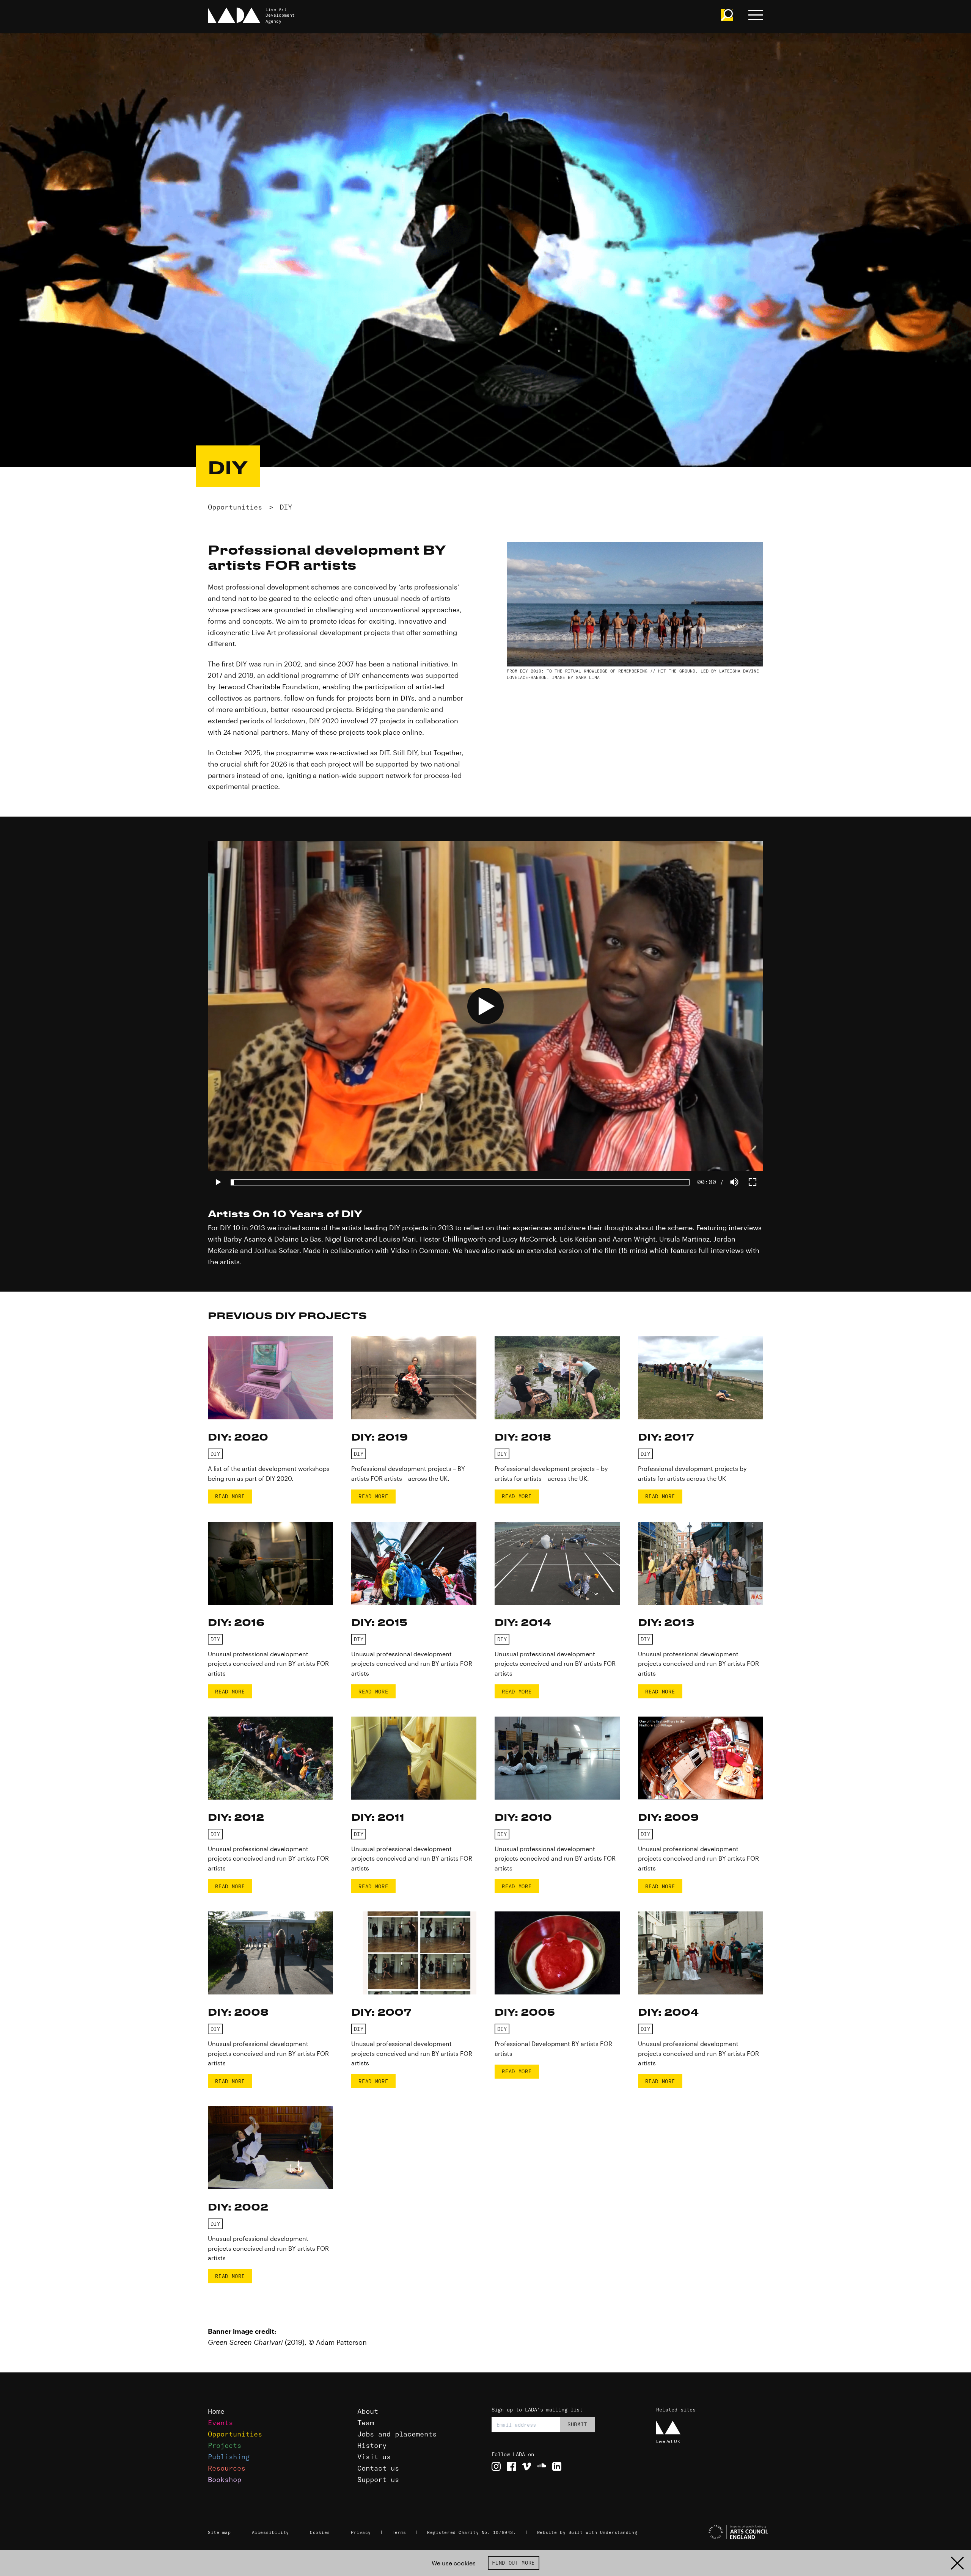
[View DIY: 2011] (414, 1758)
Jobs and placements (397, 2434)
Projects (225, 2445)
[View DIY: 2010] (557, 1758)
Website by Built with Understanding (587, 2532)
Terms (399, 2532)
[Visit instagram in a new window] (496, 2466)
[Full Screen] (753, 1182)
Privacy (361, 2532)
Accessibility (270, 2532)
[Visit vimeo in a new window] (526, 2466)
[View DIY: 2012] (270, 1758)
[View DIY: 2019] (414, 1378)
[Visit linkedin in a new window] (557, 2466)
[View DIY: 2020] (270, 1378)
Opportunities (235, 507)
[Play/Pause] (218, 1182)
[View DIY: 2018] (557, 1378)
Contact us (378, 2468)
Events (220, 2423)
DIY (286, 507)
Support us (378, 2480)
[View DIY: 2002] (270, 2148)
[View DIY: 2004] (701, 1953)
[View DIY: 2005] (557, 1953)
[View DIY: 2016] (270, 1563)
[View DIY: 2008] (270, 1953)
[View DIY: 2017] (701, 1378)
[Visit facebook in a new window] (511, 2466)
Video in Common (420, 1250)
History (372, 2445)
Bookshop (225, 2480)
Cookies (320, 2532)
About (368, 2411)
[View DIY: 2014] (557, 1563)
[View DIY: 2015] (414, 1563)
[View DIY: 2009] (701, 1758)
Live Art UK (668, 2441)
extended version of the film (572, 1250)
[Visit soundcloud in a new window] (542, 2466)
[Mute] (734, 1182)
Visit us (374, 2457)
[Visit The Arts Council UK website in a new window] (713, 2532)
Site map (219, 2532)
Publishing (229, 2457)
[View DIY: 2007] (414, 1953)
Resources (227, 2468)
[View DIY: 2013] (701, 1563)
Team (366, 2423)
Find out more (513, 2563)
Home (216, 2411)
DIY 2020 (324, 721)
